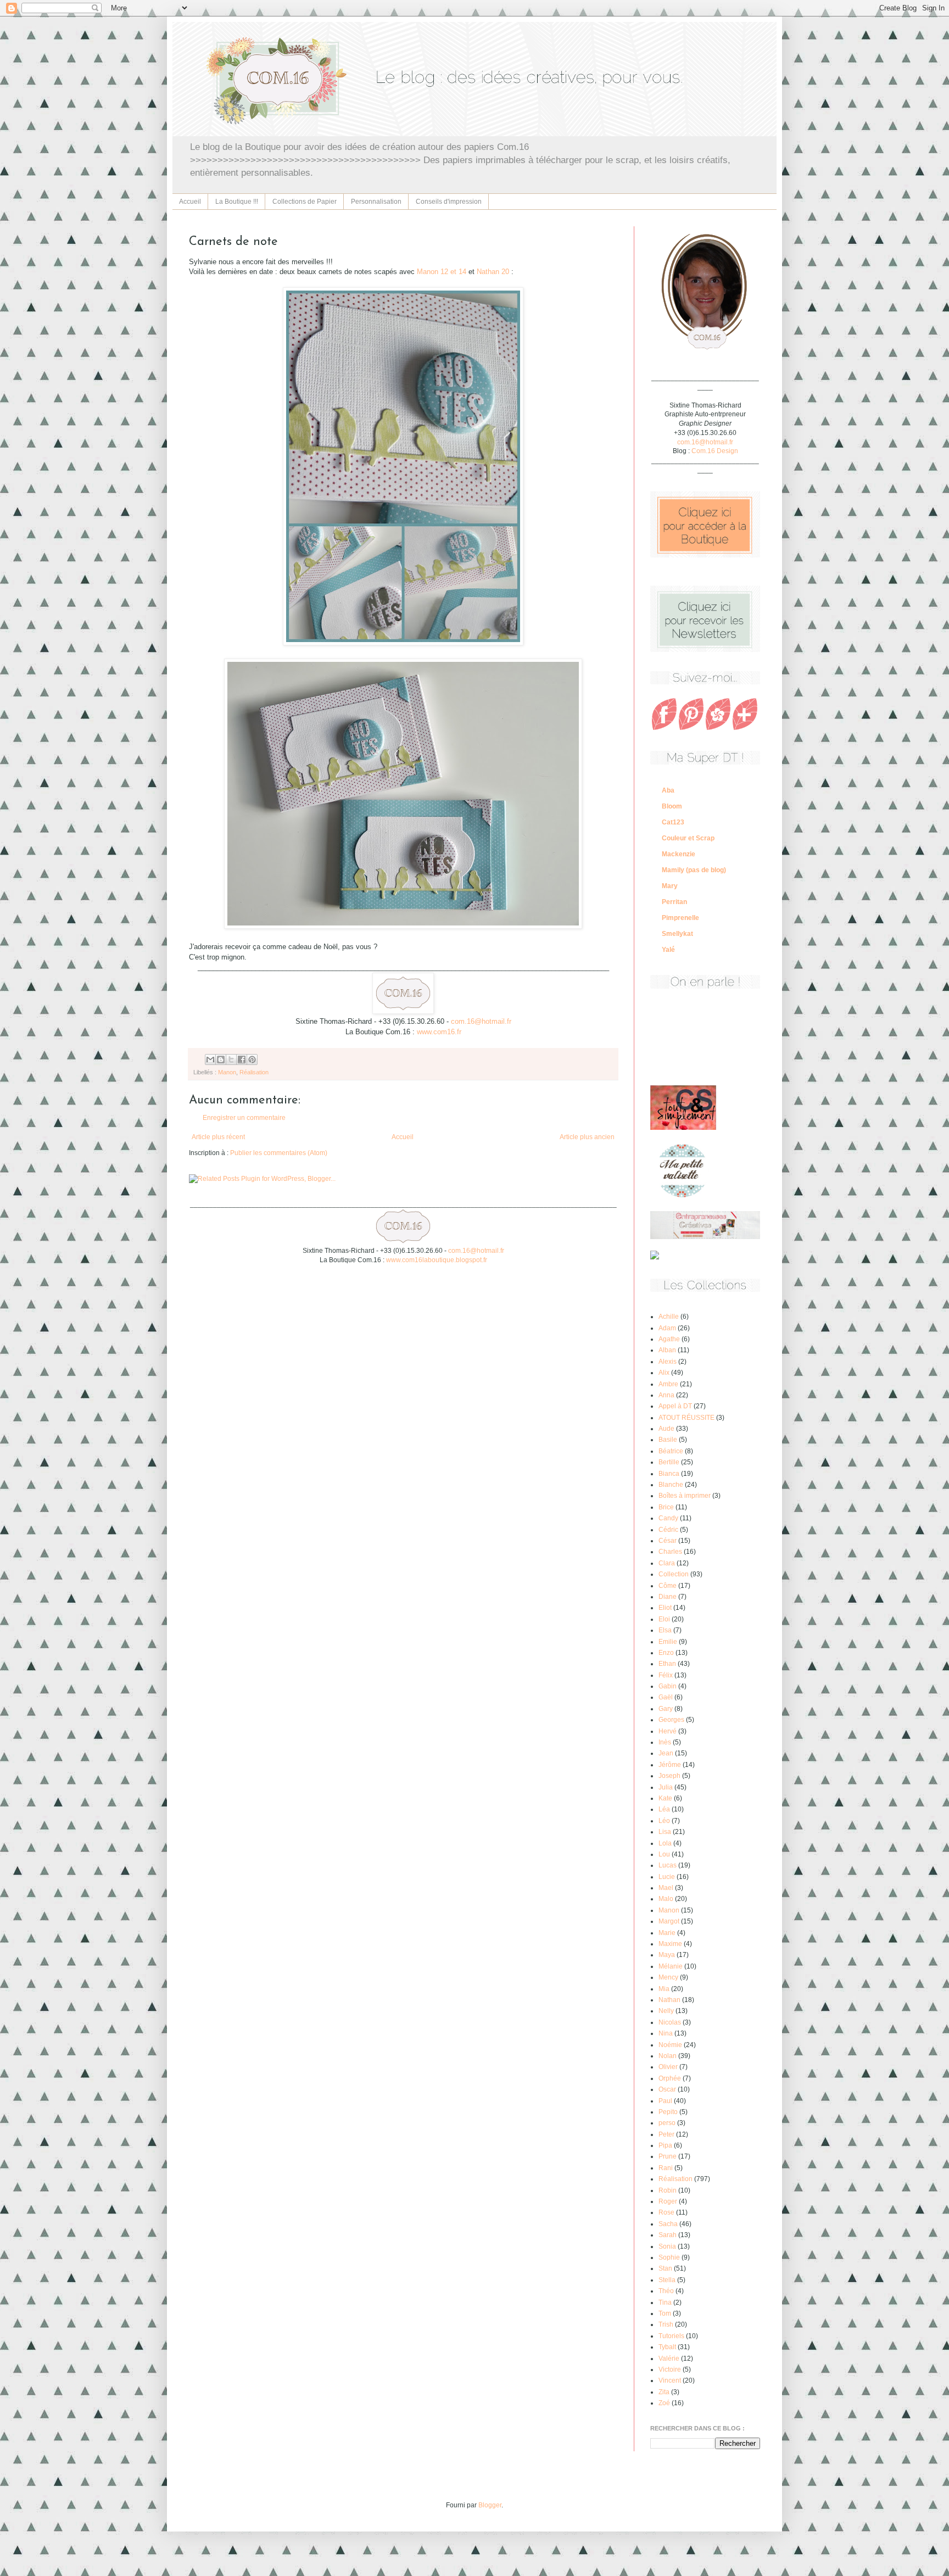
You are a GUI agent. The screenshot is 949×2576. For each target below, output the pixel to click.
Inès (665, 1742)
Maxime (670, 1944)
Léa (664, 1809)
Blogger (490, 2505)
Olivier (668, 2067)
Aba (668, 790)
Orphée (670, 2078)
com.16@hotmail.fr (481, 1021)
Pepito (668, 2112)
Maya (667, 1955)
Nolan (668, 2056)
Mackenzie (679, 854)
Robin (668, 2190)
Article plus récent (218, 1137)
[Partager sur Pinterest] (252, 1060)
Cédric (668, 1530)
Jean (666, 1753)
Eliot (665, 1608)
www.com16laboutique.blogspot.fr (437, 1260)
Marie (667, 1933)
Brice (666, 1507)
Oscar (667, 2089)
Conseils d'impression (449, 202)
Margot (669, 1921)
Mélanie (671, 1966)
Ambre (668, 1384)
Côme (668, 1586)
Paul (665, 2101)
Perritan (674, 902)
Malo (666, 1899)
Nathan (669, 2000)
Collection (674, 1574)
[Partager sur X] (231, 1060)
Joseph (669, 1776)
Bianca (669, 1474)
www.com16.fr (439, 1032)
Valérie (669, 2358)
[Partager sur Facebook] (242, 1060)
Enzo (666, 1653)
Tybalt (667, 2347)
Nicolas (670, 2022)
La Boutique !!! (237, 202)
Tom (665, 2313)
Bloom (672, 806)
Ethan (667, 1664)
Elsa (665, 1630)
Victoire (670, 2369)
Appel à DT (675, 1406)
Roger (668, 2201)
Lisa (665, 1832)
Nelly (666, 2011)
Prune (668, 2156)
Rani (666, 2168)
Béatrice (671, 1451)
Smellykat (677, 934)
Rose (666, 2212)
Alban (667, 1350)
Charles (670, 1552)
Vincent (670, 2380)
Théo (666, 2291)
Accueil (190, 202)
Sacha (668, 2224)
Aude (666, 1429)
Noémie (670, 2045)
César (668, 1541)
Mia (664, 1989)
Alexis (668, 1362)
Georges (671, 1720)
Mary (670, 886)
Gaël (666, 1697)
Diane (668, 1597)
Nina (666, 2033)
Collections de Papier (305, 202)
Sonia (667, 2246)
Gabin (668, 1686)
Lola (665, 1843)
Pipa (665, 2145)
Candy (668, 1518)
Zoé (664, 2403)
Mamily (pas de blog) (694, 870)
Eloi (664, 1619)
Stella (667, 2280)
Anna (666, 1395)
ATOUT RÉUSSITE (686, 1418)
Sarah (668, 2235)
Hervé (668, 1731)
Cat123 (673, 822)
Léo (664, 1821)
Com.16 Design (715, 451)
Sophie (669, 2257)
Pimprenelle (680, 918)
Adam (667, 1328)
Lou (664, 1854)
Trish (666, 2324)
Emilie (668, 1642)
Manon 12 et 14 (442, 272)
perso (667, 2123)
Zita (664, 2392)
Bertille (669, 1462)
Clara (667, 1563)
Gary (666, 1709)
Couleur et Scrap (688, 838)
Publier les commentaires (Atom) (279, 1153)
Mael (666, 1888)
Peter (666, 2134)
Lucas (668, 1865)
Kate (665, 1798)
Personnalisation (376, 202)
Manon (227, 1072)
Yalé (668, 950)
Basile (668, 1440)
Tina (665, 2302)
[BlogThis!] (221, 1060)
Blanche (671, 1485)
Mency (668, 1977)
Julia (666, 1787)
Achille (669, 1317)
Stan (665, 2268)
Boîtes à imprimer (685, 1496)
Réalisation (254, 1072)
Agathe (669, 1339)
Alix (664, 1373)
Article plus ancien (587, 1137)
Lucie (667, 1877)
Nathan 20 (493, 272)
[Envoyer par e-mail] (210, 1060)
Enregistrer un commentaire (244, 1118)
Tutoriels (671, 2336)
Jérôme (670, 1765)
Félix (666, 1675)
